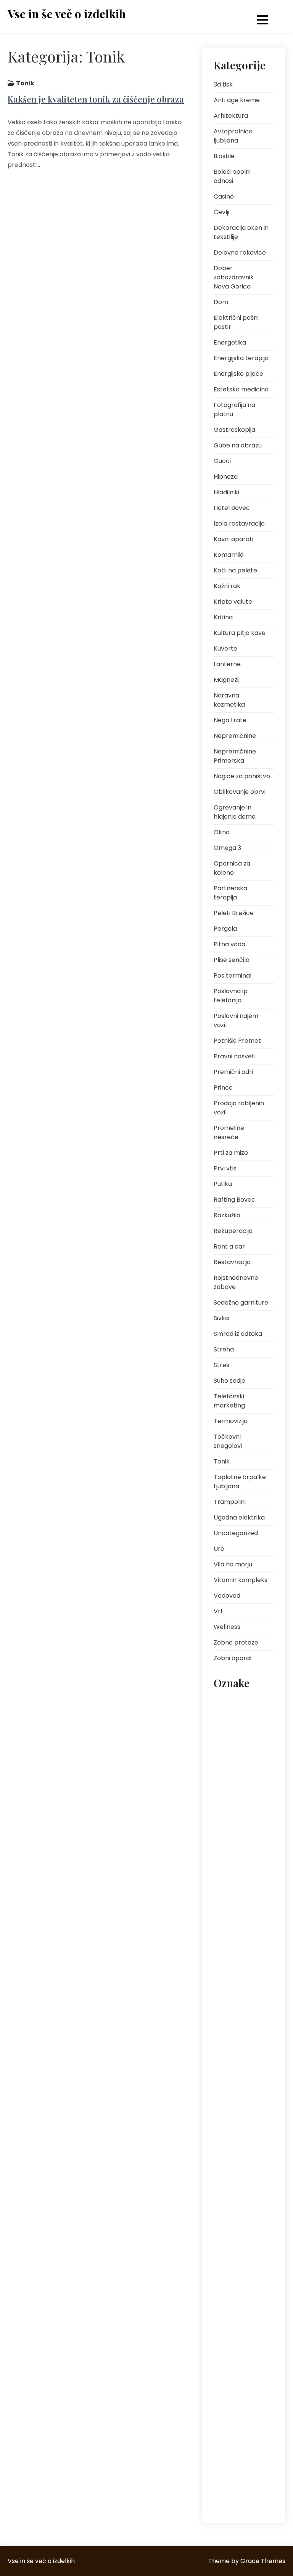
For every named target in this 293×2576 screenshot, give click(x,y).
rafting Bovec (234, 2219)
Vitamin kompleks (241, 1580)
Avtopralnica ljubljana (233, 136)
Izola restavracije (239, 523)
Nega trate (230, 720)
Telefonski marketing (229, 1401)
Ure (219, 1549)
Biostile (224, 156)
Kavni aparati (233, 539)
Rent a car (229, 1246)
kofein (225, 1833)
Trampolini (230, 1502)
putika (226, 2202)
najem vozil (232, 1884)
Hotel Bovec (232, 508)
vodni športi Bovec (240, 2491)
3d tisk (223, 84)
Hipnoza (226, 477)
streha (226, 2394)
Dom (221, 302)
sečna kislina (234, 2332)
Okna (222, 832)
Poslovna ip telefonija (231, 996)
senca (226, 2315)
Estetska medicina (241, 389)
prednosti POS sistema (235, 2134)
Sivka (221, 1318)
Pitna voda (229, 944)
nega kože (230, 1902)
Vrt (218, 1611)
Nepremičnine (235, 736)
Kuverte (225, 648)
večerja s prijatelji (238, 2474)
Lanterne (227, 664)
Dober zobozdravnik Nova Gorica (234, 277)
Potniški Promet (237, 1041)
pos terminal (233, 2112)
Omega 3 (227, 848)
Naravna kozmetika (229, 700)
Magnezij (227, 680)
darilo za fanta (236, 1754)
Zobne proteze (236, 1642)
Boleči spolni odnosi (232, 176)
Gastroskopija (234, 430)
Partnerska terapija (230, 893)
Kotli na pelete (235, 570)
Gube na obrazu (238, 445)
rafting (254, 2202)
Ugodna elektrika (239, 1517)
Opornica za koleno (232, 868)
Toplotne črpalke (238, 2412)
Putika (223, 1184)
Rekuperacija (233, 1231)
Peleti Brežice (234, 913)
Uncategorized (236, 1533)
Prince (223, 1088)
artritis (226, 1702)
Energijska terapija (241, 358)
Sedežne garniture (241, 1302)
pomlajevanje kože (240, 2077)
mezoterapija (234, 1867)
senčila (255, 2315)
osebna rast (233, 1998)
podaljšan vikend (239, 2060)
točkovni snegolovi (240, 2429)
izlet (260, 1816)
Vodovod (227, 1596)
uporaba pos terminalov (234, 2451)
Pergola (225, 929)
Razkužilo (227, 1215)
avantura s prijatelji (241, 1719)
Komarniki (229, 555)
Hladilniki (226, 492)
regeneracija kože (239, 2236)
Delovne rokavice (240, 252)
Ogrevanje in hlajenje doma (235, 812)
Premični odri (233, 1072)
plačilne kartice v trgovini (238, 2038)
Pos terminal (233, 975)
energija (228, 1771)
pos (223, 2094)
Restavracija (232, 1262)
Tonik (25, 83)
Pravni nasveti (235, 1056)
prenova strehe (236, 2157)
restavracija (233, 2270)
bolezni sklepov (236, 1737)
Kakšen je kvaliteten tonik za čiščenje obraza (96, 99)
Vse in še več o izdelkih (67, 14)
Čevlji (221, 212)
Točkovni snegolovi (228, 1441)
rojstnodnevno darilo (236, 2293)
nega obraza (234, 1919)
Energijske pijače (238, 374)
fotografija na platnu (235, 1793)
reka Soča (230, 2253)
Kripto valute (233, 602)
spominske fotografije (231, 2372)
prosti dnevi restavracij (232, 2179)
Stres (221, 1365)
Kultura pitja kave (240, 633)
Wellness (227, 1627)
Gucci (222, 461)
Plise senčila (232, 960)
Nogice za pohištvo (242, 776)
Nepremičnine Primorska (235, 756)
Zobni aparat (233, 1658)
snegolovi (230, 2349)
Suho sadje (229, 1381)
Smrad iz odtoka (238, 1334)
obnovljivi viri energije (233, 1976)
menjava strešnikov (241, 1850)
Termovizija (231, 1421)
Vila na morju (233, 1564)
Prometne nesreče (229, 1133)
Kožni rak (227, 586)
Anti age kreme (237, 100)
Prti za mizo (231, 1153)
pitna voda (232, 2015)
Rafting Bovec (234, 1200)
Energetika (230, 342)
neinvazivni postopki (242, 1936)
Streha (224, 1349)
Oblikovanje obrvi (240, 792)
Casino (224, 196)
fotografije (231, 1816)
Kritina (223, 617)
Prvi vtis (225, 1168)
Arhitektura (231, 116)
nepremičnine (234, 1953)
